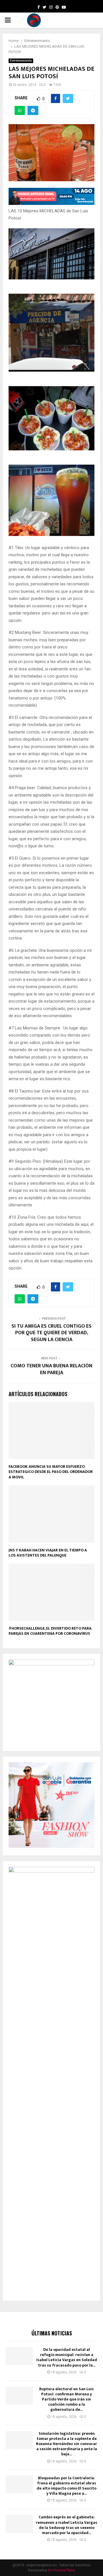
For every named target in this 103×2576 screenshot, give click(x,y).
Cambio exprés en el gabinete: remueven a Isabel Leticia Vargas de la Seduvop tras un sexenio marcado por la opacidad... (67, 2525)
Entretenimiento (21, 61)
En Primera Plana (62, 2570)
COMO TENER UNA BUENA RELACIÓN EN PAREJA (51, 1369)
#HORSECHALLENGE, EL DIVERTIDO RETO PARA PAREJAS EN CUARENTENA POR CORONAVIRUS (50, 1631)
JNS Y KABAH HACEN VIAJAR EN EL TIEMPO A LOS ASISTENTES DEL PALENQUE (48, 1553)
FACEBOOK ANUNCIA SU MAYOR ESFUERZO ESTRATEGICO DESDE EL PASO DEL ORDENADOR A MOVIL (51, 1472)
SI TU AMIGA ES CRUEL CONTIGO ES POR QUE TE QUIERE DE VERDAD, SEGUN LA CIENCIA (51, 1333)
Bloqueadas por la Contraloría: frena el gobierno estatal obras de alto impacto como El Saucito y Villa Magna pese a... (67, 2486)
